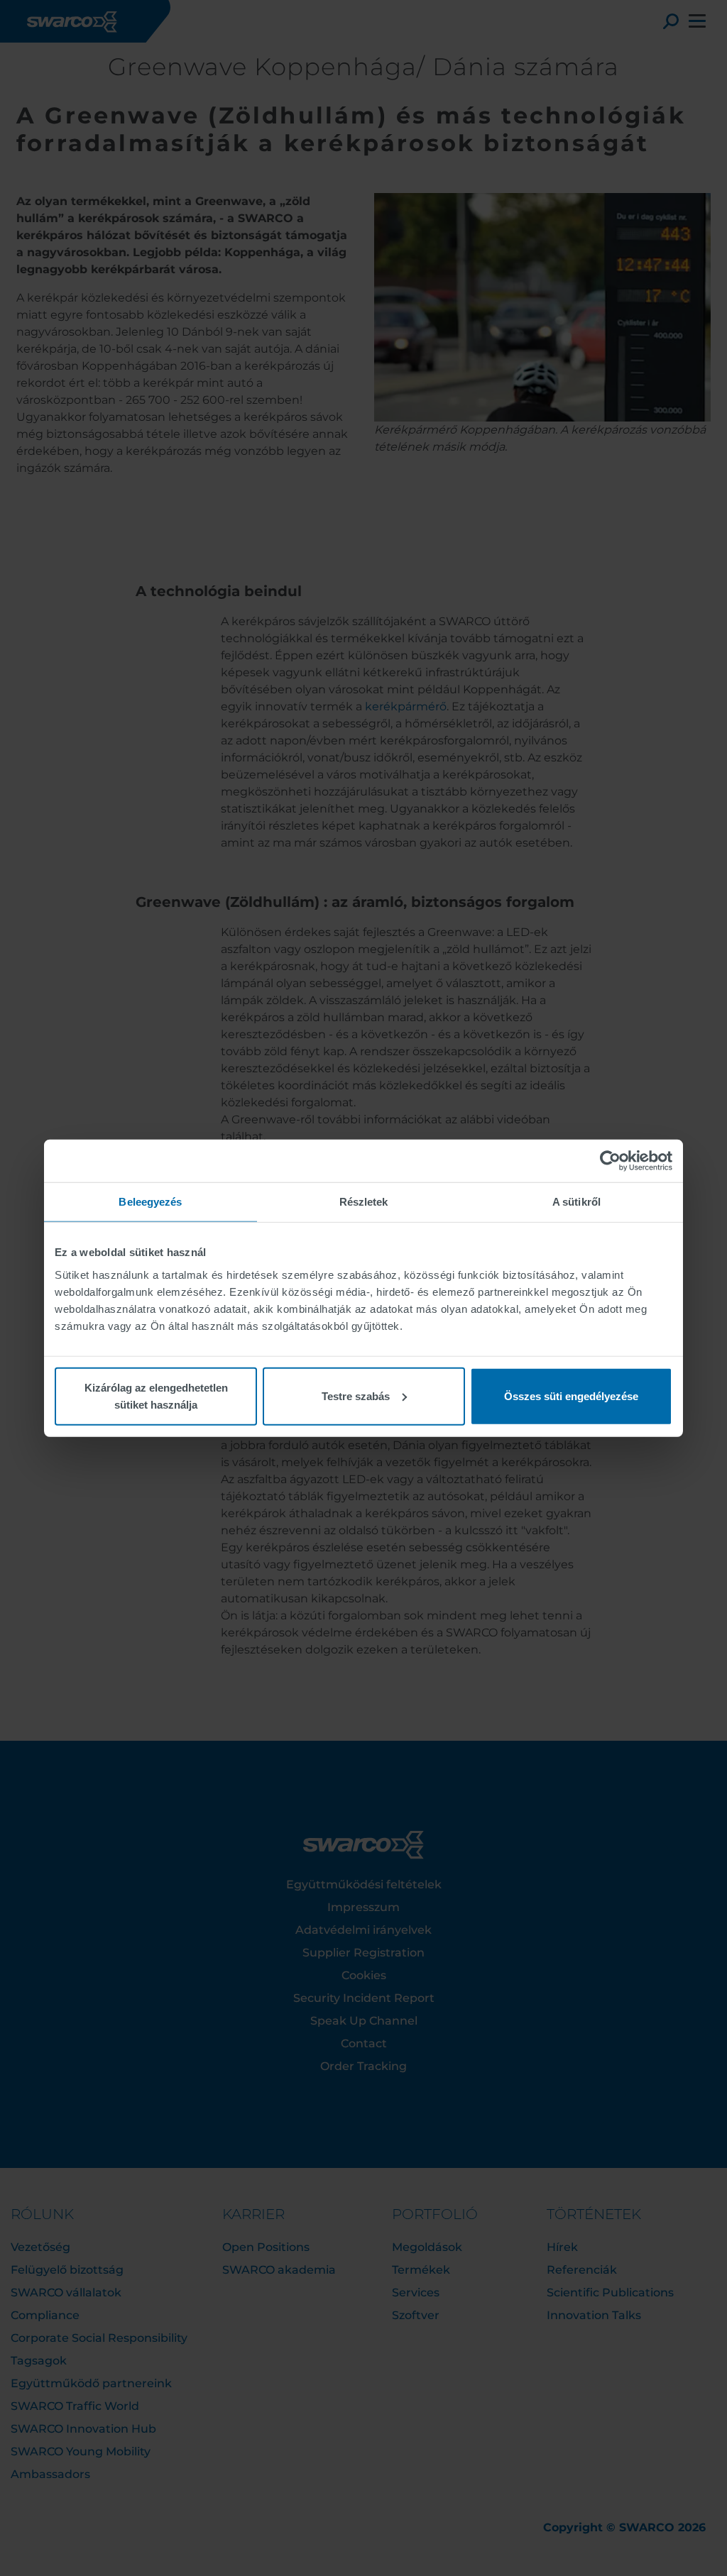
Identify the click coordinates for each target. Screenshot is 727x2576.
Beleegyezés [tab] (150, 1202)
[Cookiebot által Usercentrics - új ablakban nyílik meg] (610, 1161)
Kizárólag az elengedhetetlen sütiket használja (156, 1396)
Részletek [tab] (364, 1202)
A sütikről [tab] (576, 1202)
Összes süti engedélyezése (571, 1396)
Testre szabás (356, 1396)
